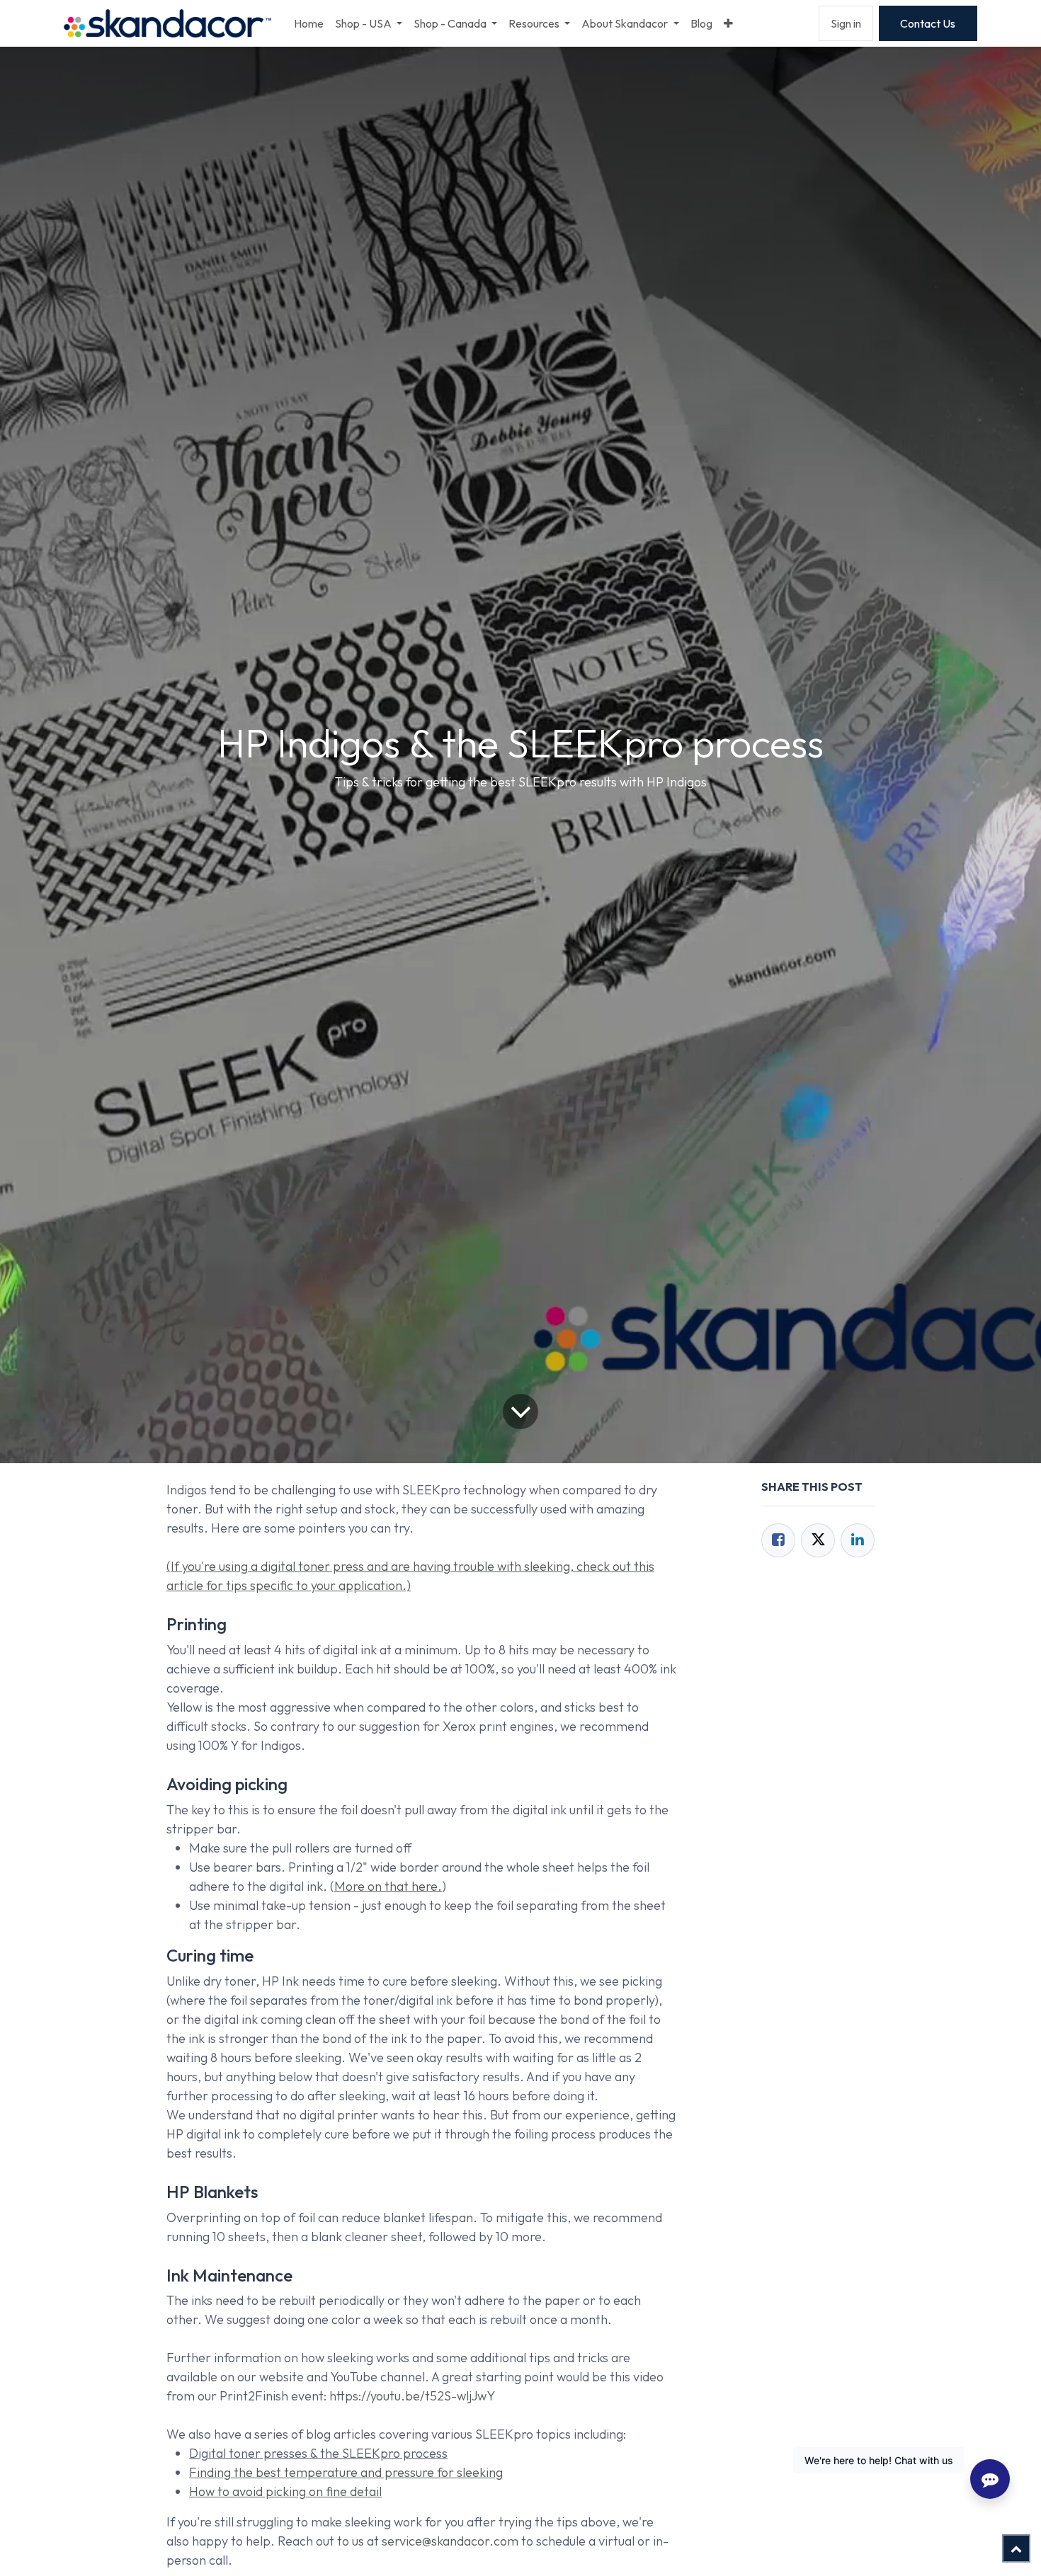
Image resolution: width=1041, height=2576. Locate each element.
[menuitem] (309, 23)
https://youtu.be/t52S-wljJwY (412, 2396)
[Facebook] (778, 1540)
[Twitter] (818, 1540)
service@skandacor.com (450, 2541)
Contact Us (928, 23)
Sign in (846, 23)
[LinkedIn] (858, 1540)
